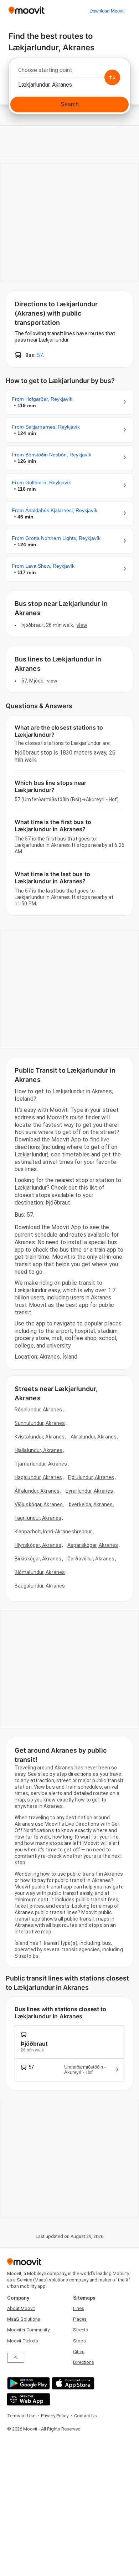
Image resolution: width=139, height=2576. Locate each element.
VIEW (82, 625)
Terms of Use (21, 2416)
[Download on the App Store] (72, 2383)
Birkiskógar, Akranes (38, 1559)
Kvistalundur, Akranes (40, 1437)
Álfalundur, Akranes (37, 1491)
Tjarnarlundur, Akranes (41, 1464)
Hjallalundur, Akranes (38, 1450)
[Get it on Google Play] (28, 2383)
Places (80, 2319)
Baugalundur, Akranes (40, 1586)
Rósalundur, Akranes (38, 1410)
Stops (79, 2341)
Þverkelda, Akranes (91, 1504)
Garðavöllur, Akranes (91, 1559)
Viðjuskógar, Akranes (39, 1504)
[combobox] (69, 72)
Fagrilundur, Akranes (38, 1518)
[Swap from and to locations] (112, 77)
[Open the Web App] (28, 2399)
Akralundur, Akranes (94, 1437)
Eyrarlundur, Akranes (89, 1491)
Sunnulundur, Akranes (40, 1423)
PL (16, 2358)
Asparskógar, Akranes (93, 1545)
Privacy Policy (55, 2416)
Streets (81, 2330)
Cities (79, 2352)
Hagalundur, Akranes (38, 1477)
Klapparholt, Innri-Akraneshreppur (53, 1532)
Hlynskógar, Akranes (38, 1545)
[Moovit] (27, 11)
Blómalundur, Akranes (40, 1572)
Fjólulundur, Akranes (91, 1477)
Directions (84, 2362)
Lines (79, 2308)
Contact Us (86, 2416)
